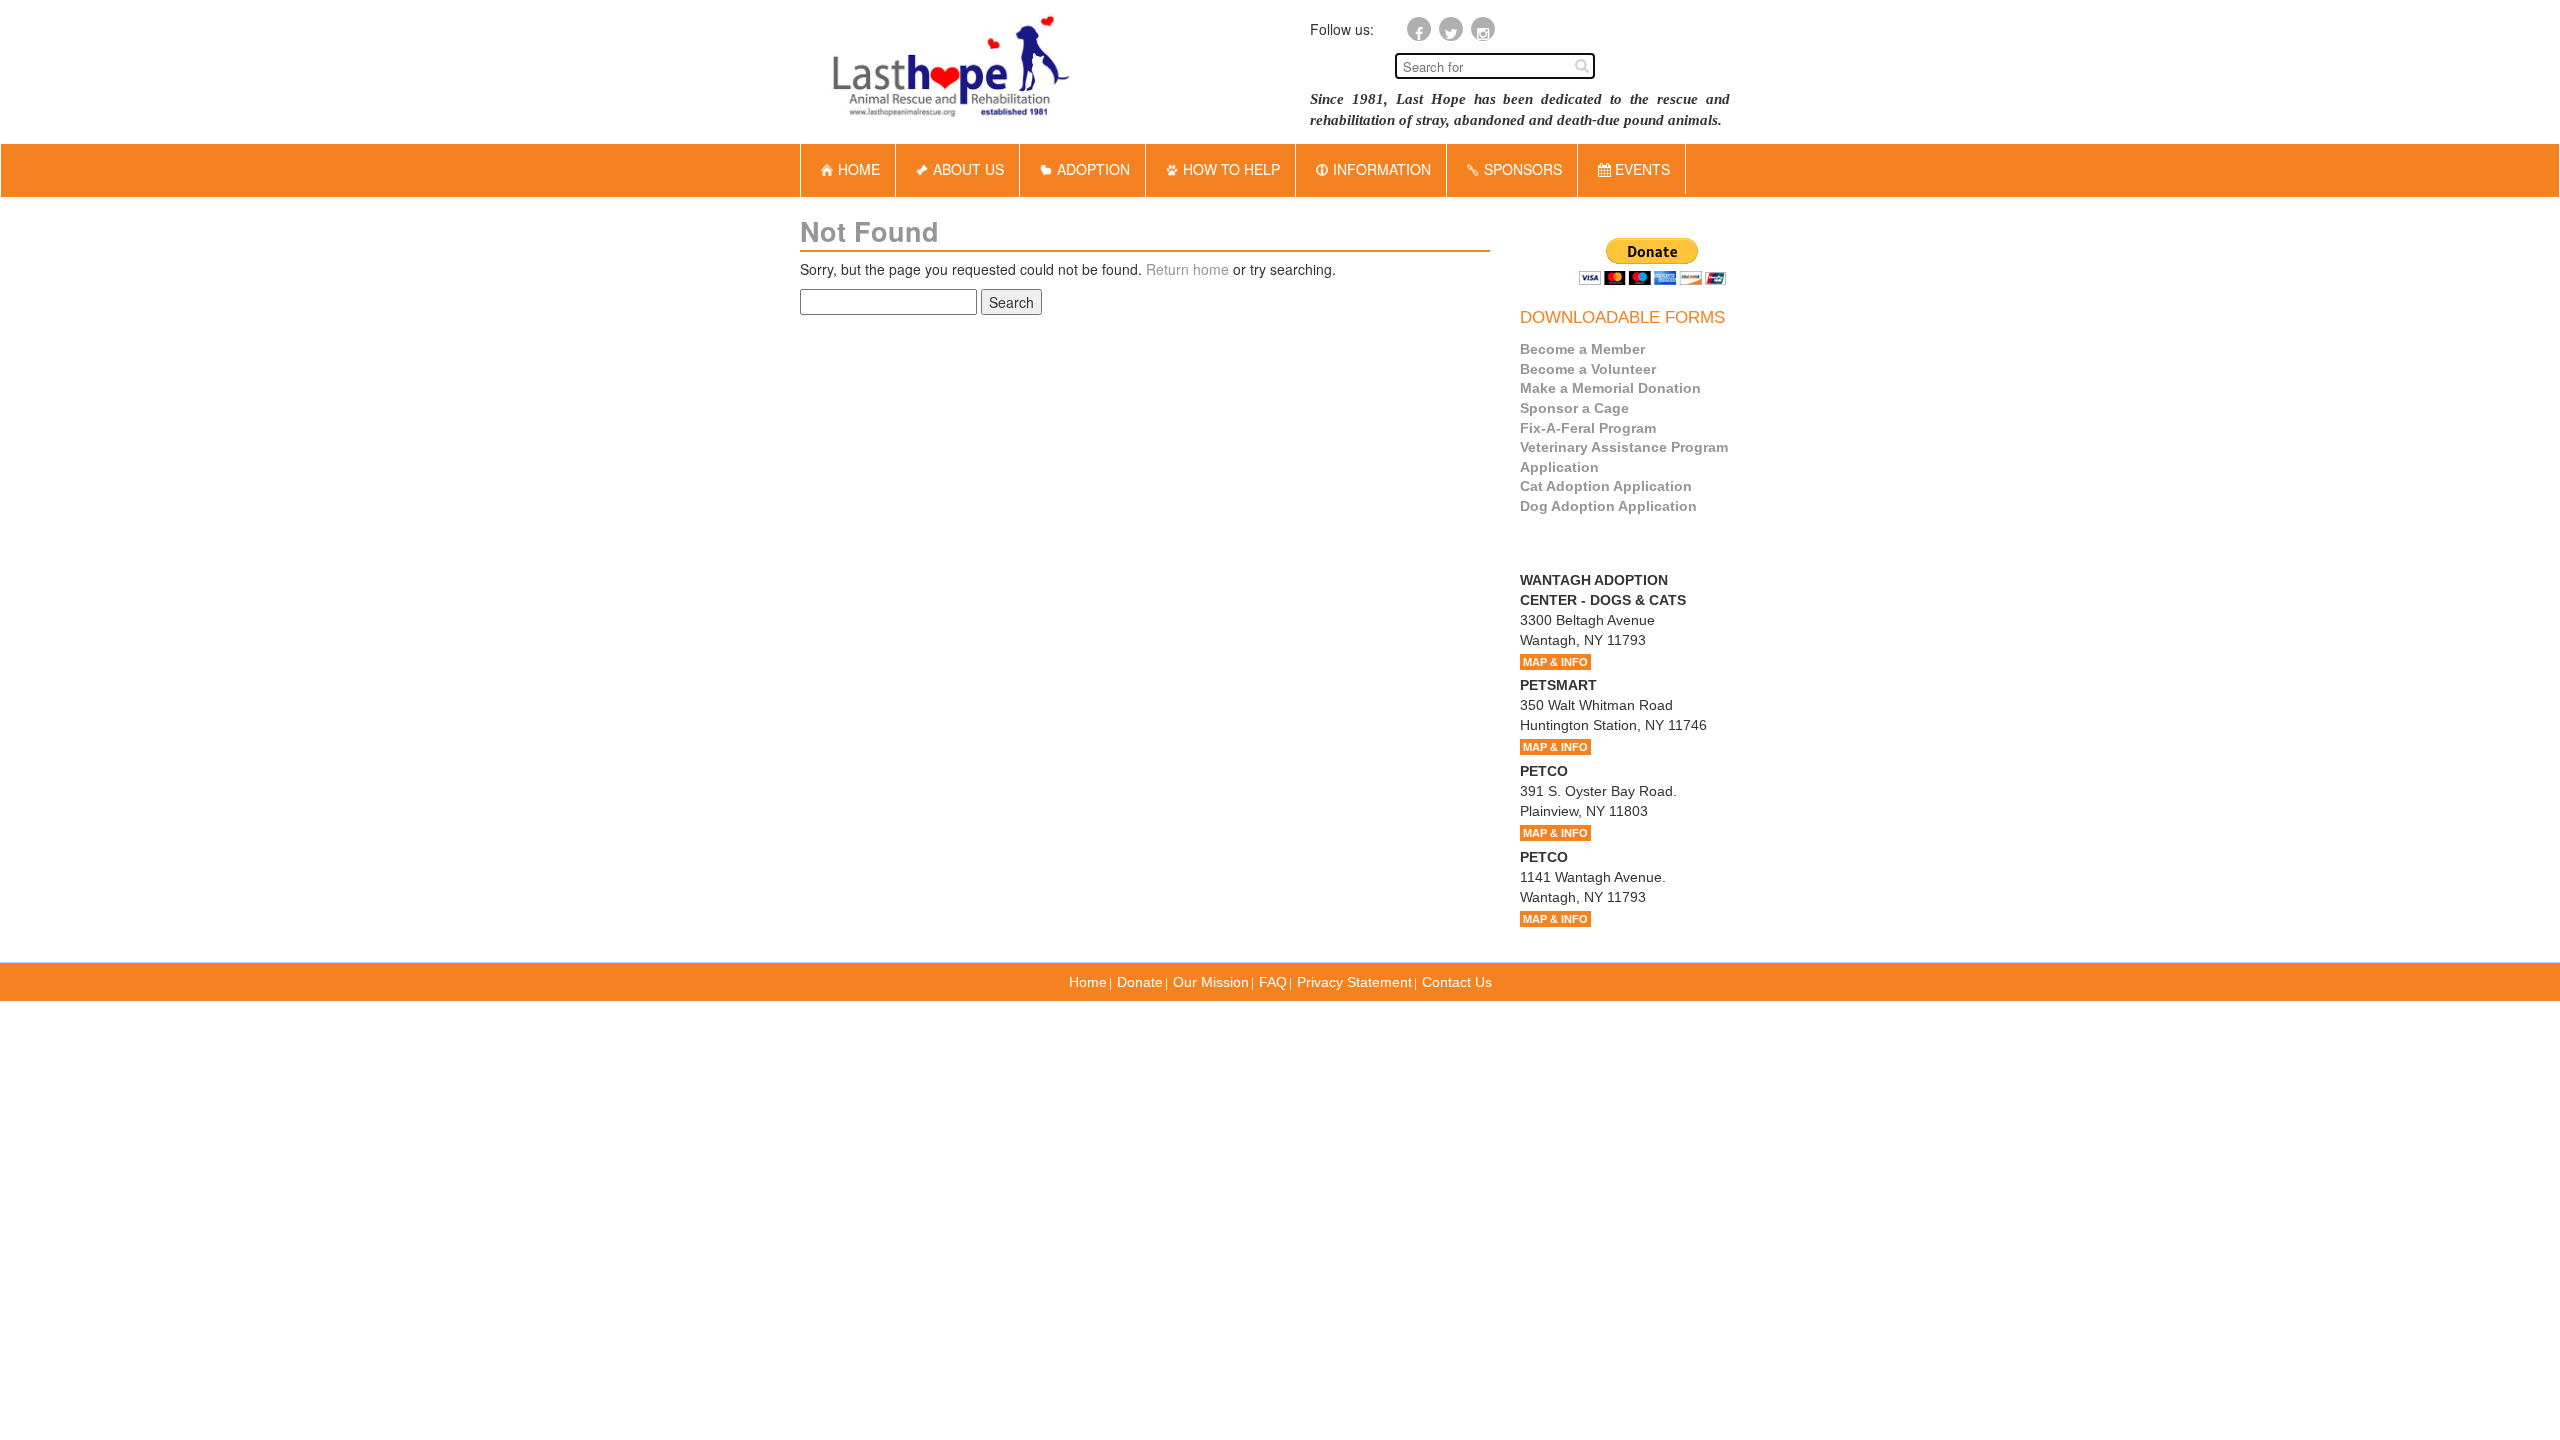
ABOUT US (968, 169)
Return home (1187, 269)
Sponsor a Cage (1574, 408)
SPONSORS (1523, 169)
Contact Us (1457, 982)
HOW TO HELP (1231, 169)
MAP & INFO (1555, 662)
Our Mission (1211, 982)
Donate (1140, 982)
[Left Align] (1582, 65)
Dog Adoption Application (1608, 506)
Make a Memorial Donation (1610, 388)
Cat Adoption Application (1606, 486)
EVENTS (1640, 169)
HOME (859, 169)
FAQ (1273, 982)
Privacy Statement (1354, 982)
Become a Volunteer (1588, 369)
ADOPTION (1093, 169)
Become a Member (1582, 349)
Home (1088, 982)
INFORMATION (1382, 169)
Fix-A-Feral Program (1588, 428)
